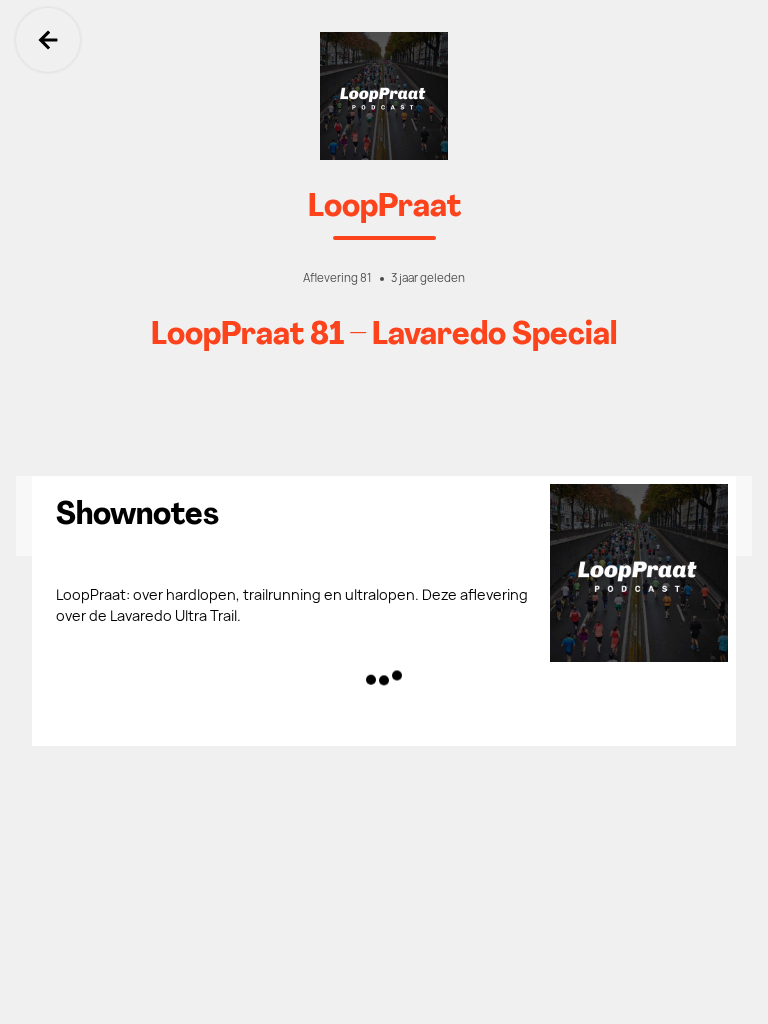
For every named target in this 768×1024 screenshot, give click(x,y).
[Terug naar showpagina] (384, 96)
